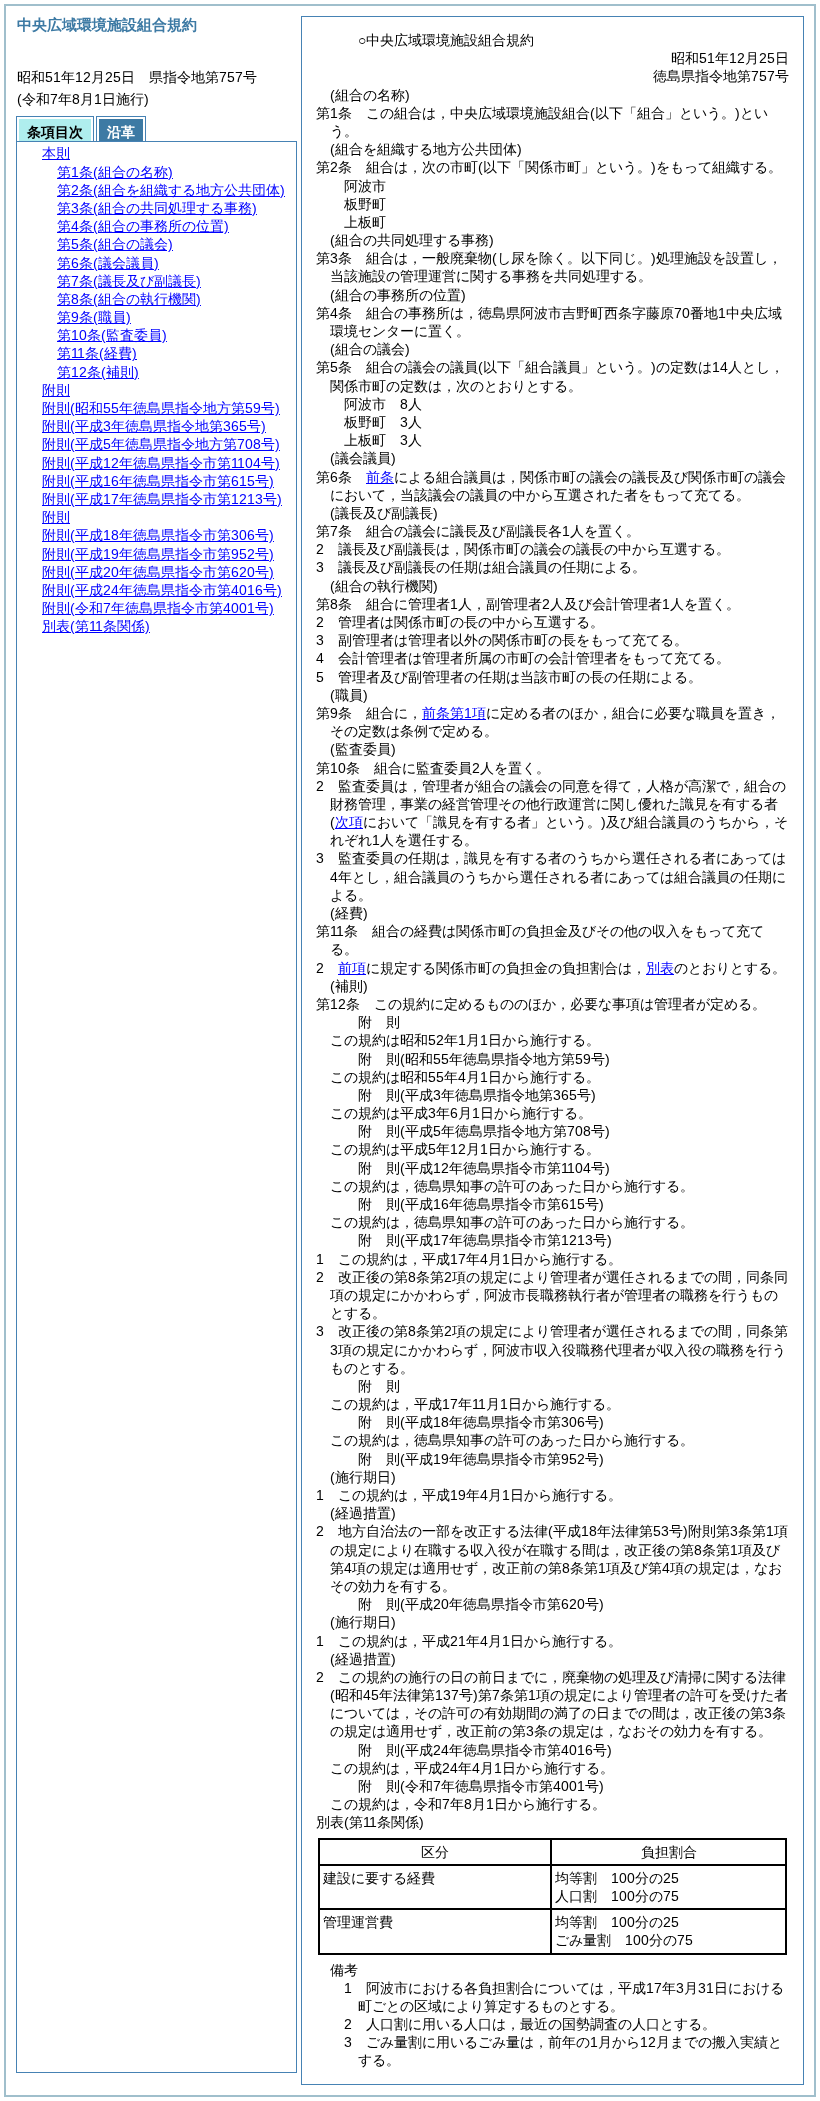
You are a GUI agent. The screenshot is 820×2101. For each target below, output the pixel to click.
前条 (380, 477)
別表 (660, 968)
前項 (352, 968)
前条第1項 (454, 713)
